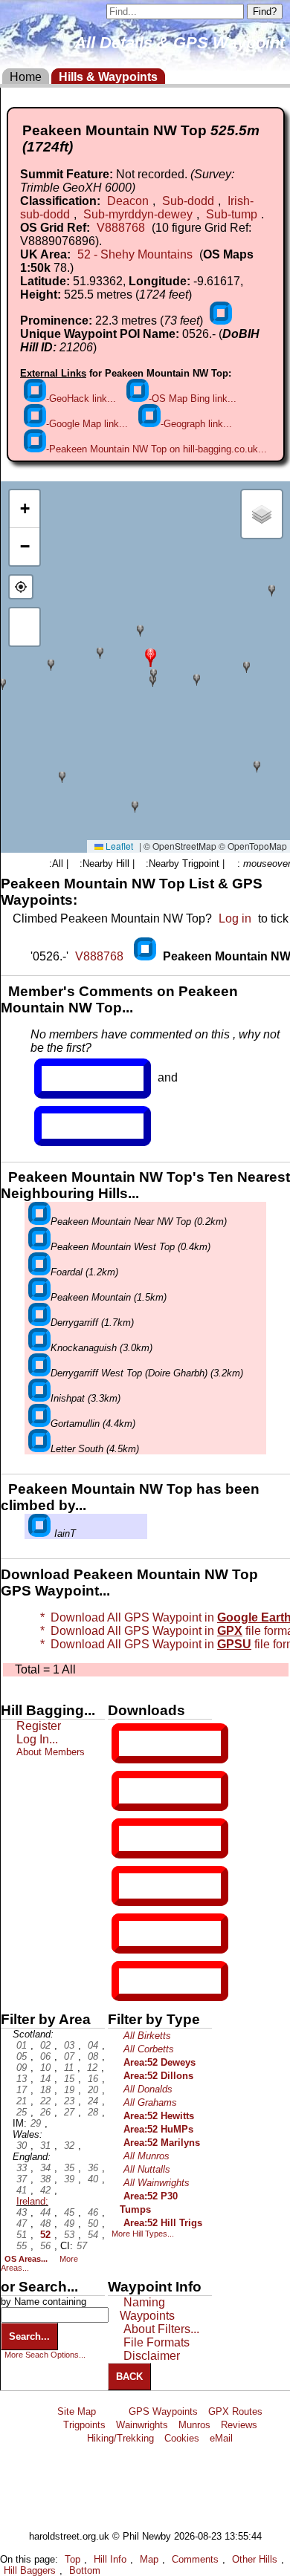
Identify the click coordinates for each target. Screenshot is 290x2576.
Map (149, 2559)
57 (82, 2246)
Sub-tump (232, 214)
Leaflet (118, 846)
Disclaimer (152, 2356)
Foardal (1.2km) (84, 1272)
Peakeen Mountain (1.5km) (109, 1297)
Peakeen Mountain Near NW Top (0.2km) (139, 1222)
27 (69, 2112)
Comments (195, 2559)
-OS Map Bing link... (193, 399)
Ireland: (32, 2201)
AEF (132, 1933)
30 (22, 2146)
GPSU (135, 1838)
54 (93, 2235)
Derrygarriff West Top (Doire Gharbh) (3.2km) (147, 1373)
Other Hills (255, 2559)
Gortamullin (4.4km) (93, 1424)
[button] (151, 656)
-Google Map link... (87, 424)
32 (69, 2146)
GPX (132, 1743)
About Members (51, 1752)
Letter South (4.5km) (95, 1449)
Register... (78, 1079)
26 (45, 2112)
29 (36, 2123)
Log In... (72, 1126)
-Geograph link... (196, 424)
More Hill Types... (143, 2234)
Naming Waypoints (147, 2309)
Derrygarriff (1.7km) (92, 1323)
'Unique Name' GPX (167, 1790)
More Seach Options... (45, 2355)
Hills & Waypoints (108, 77)
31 (45, 2146)
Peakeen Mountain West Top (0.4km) (130, 1247)
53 (69, 2235)
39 (69, 2179)
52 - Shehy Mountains (135, 254)
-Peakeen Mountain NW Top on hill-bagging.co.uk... (157, 449)
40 (93, 2179)
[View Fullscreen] (25, 627)
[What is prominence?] (221, 321)
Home (26, 77)
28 (93, 2112)
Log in (235, 918)
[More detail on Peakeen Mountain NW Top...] (146, 956)
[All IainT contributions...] (39, 1533)
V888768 (121, 228)
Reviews (239, 2425)
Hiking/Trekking (120, 2438)
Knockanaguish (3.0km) (101, 1348)
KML (132, 1886)
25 (22, 2112)
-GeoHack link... (81, 399)
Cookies (182, 2438)
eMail (221, 2438)
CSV (132, 1981)
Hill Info (110, 2559)
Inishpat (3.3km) (86, 1398)
